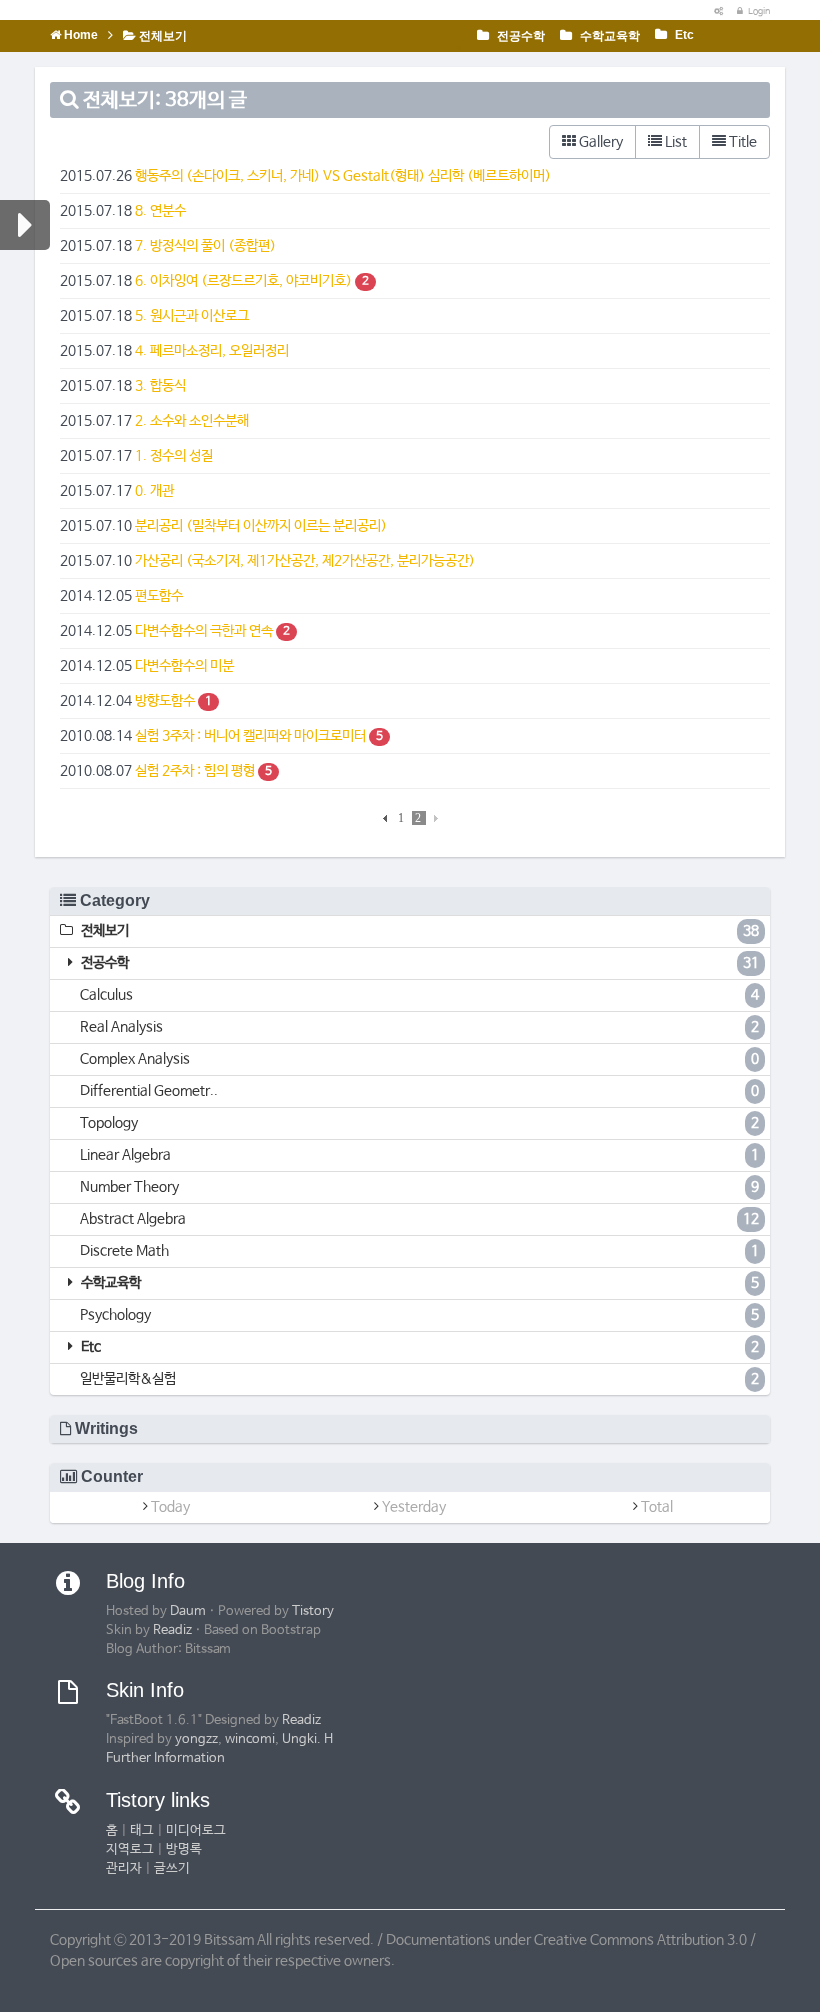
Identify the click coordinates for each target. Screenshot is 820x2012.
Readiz (172, 1630)
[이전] (387, 818)
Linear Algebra (419, 1155)
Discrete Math (419, 1251)
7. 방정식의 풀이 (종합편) (205, 246)
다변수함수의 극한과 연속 (204, 631)
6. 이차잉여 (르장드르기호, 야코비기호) (243, 281)
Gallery (599, 142)
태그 (142, 1830)
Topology (419, 1123)
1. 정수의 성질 (174, 456)
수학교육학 (608, 36)
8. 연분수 (160, 211)
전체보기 (161, 36)
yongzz (196, 1739)
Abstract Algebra (419, 1219)
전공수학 (519, 36)
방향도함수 (165, 701)
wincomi (250, 1739)
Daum (188, 1611)
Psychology (419, 1315)
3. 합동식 (160, 386)
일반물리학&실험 (419, 1379)
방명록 (184, 1849)
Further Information (165, 1758)
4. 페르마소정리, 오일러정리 (212, 351)
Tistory (313, 1611)
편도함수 (159, 596)
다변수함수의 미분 (184, 666)
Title (741, 142)
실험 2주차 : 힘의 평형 (195, 771)
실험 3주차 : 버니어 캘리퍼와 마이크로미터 (250, 736)
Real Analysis (419, 1027)
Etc (683, 35)
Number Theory (419, 1187)
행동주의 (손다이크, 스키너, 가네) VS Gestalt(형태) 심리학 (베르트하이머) (343, 176)
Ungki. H (307, 1739)
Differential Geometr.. (419, 1091)
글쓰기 (172, 1868)
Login (758, 11)
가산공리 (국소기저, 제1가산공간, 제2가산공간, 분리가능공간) (305, 561)
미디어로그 (196, 1830)
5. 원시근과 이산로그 (192, 316)
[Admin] (714, 11)
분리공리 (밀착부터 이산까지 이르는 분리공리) (261, 526)
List (674, 142)
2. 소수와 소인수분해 (192, 421)
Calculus (419, 995)
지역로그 (130, 1849)
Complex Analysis (419, 1059)
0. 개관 (154, 491)
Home (79, 35)
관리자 (124, 1868)
